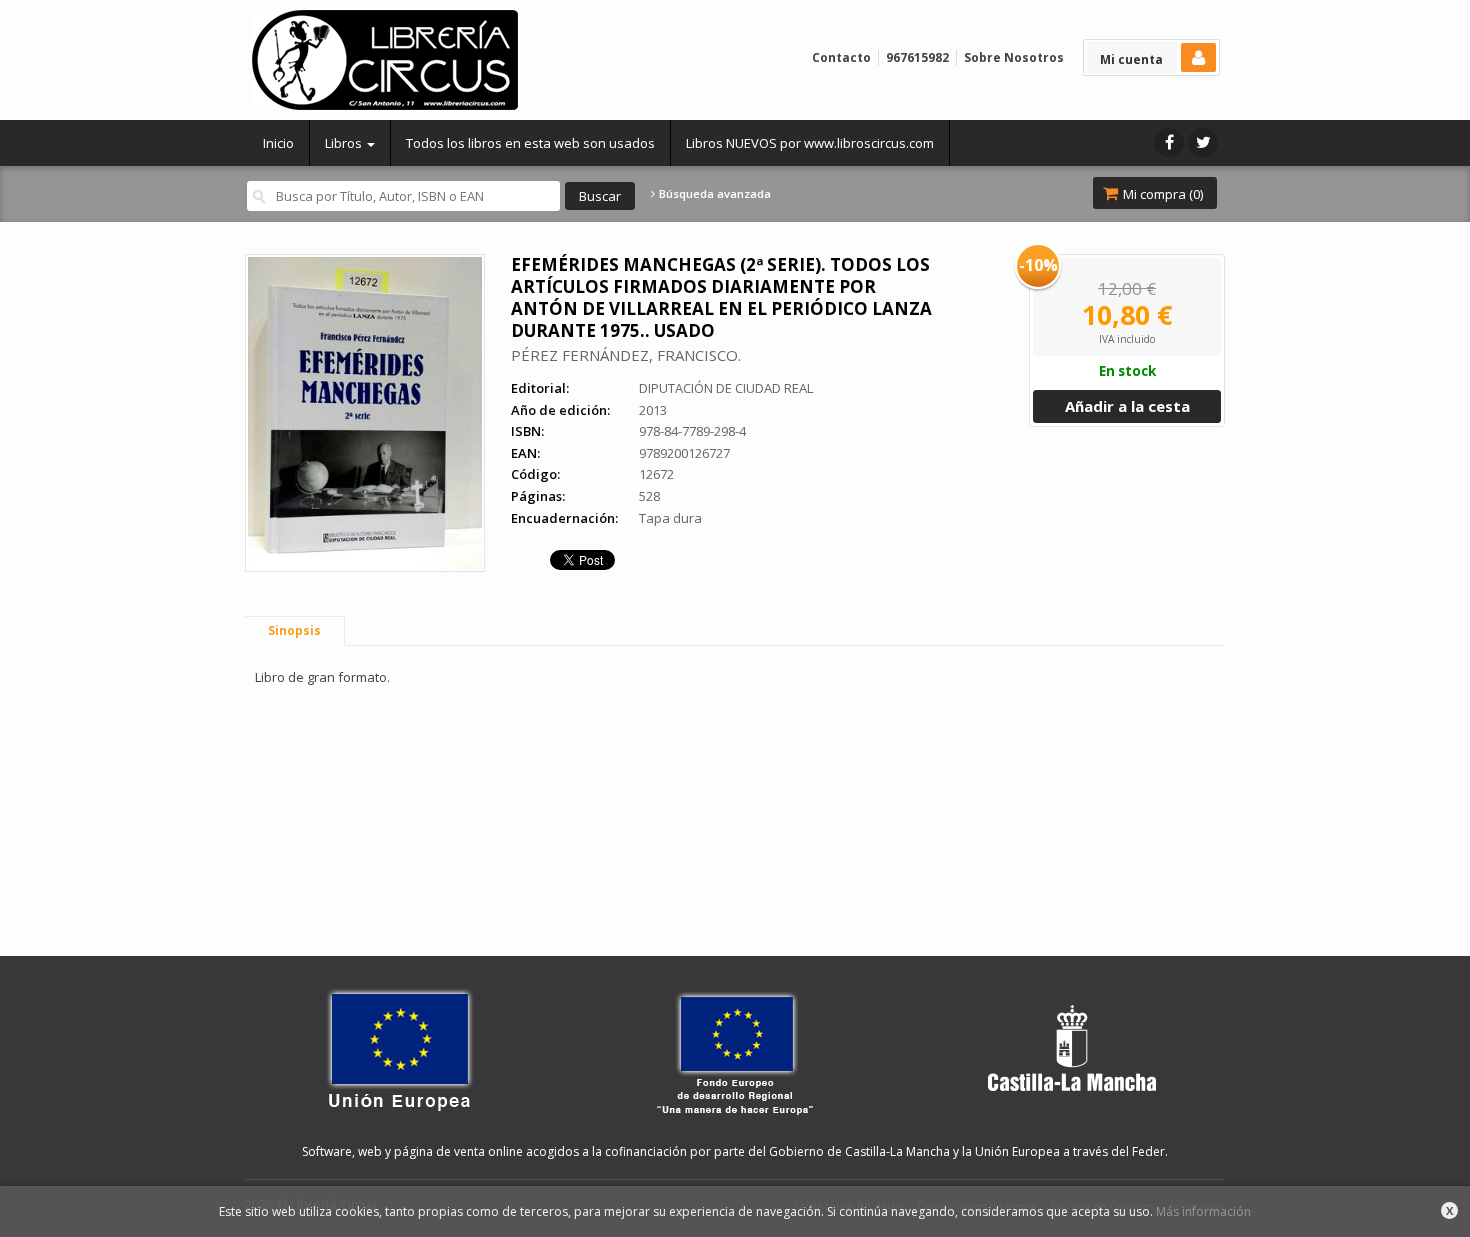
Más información (1203, 1211)
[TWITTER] (1203, 142)
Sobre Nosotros (1014, 57)
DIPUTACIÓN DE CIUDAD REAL (726, 388)
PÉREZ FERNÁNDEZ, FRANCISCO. (626, 355)
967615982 (917, 57)
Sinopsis (294, 630)
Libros (345, 143)
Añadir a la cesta (1127, 406)
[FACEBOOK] (1169, 142)
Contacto (841, 57)
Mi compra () (1161, 194)
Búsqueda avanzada (713, 194)
